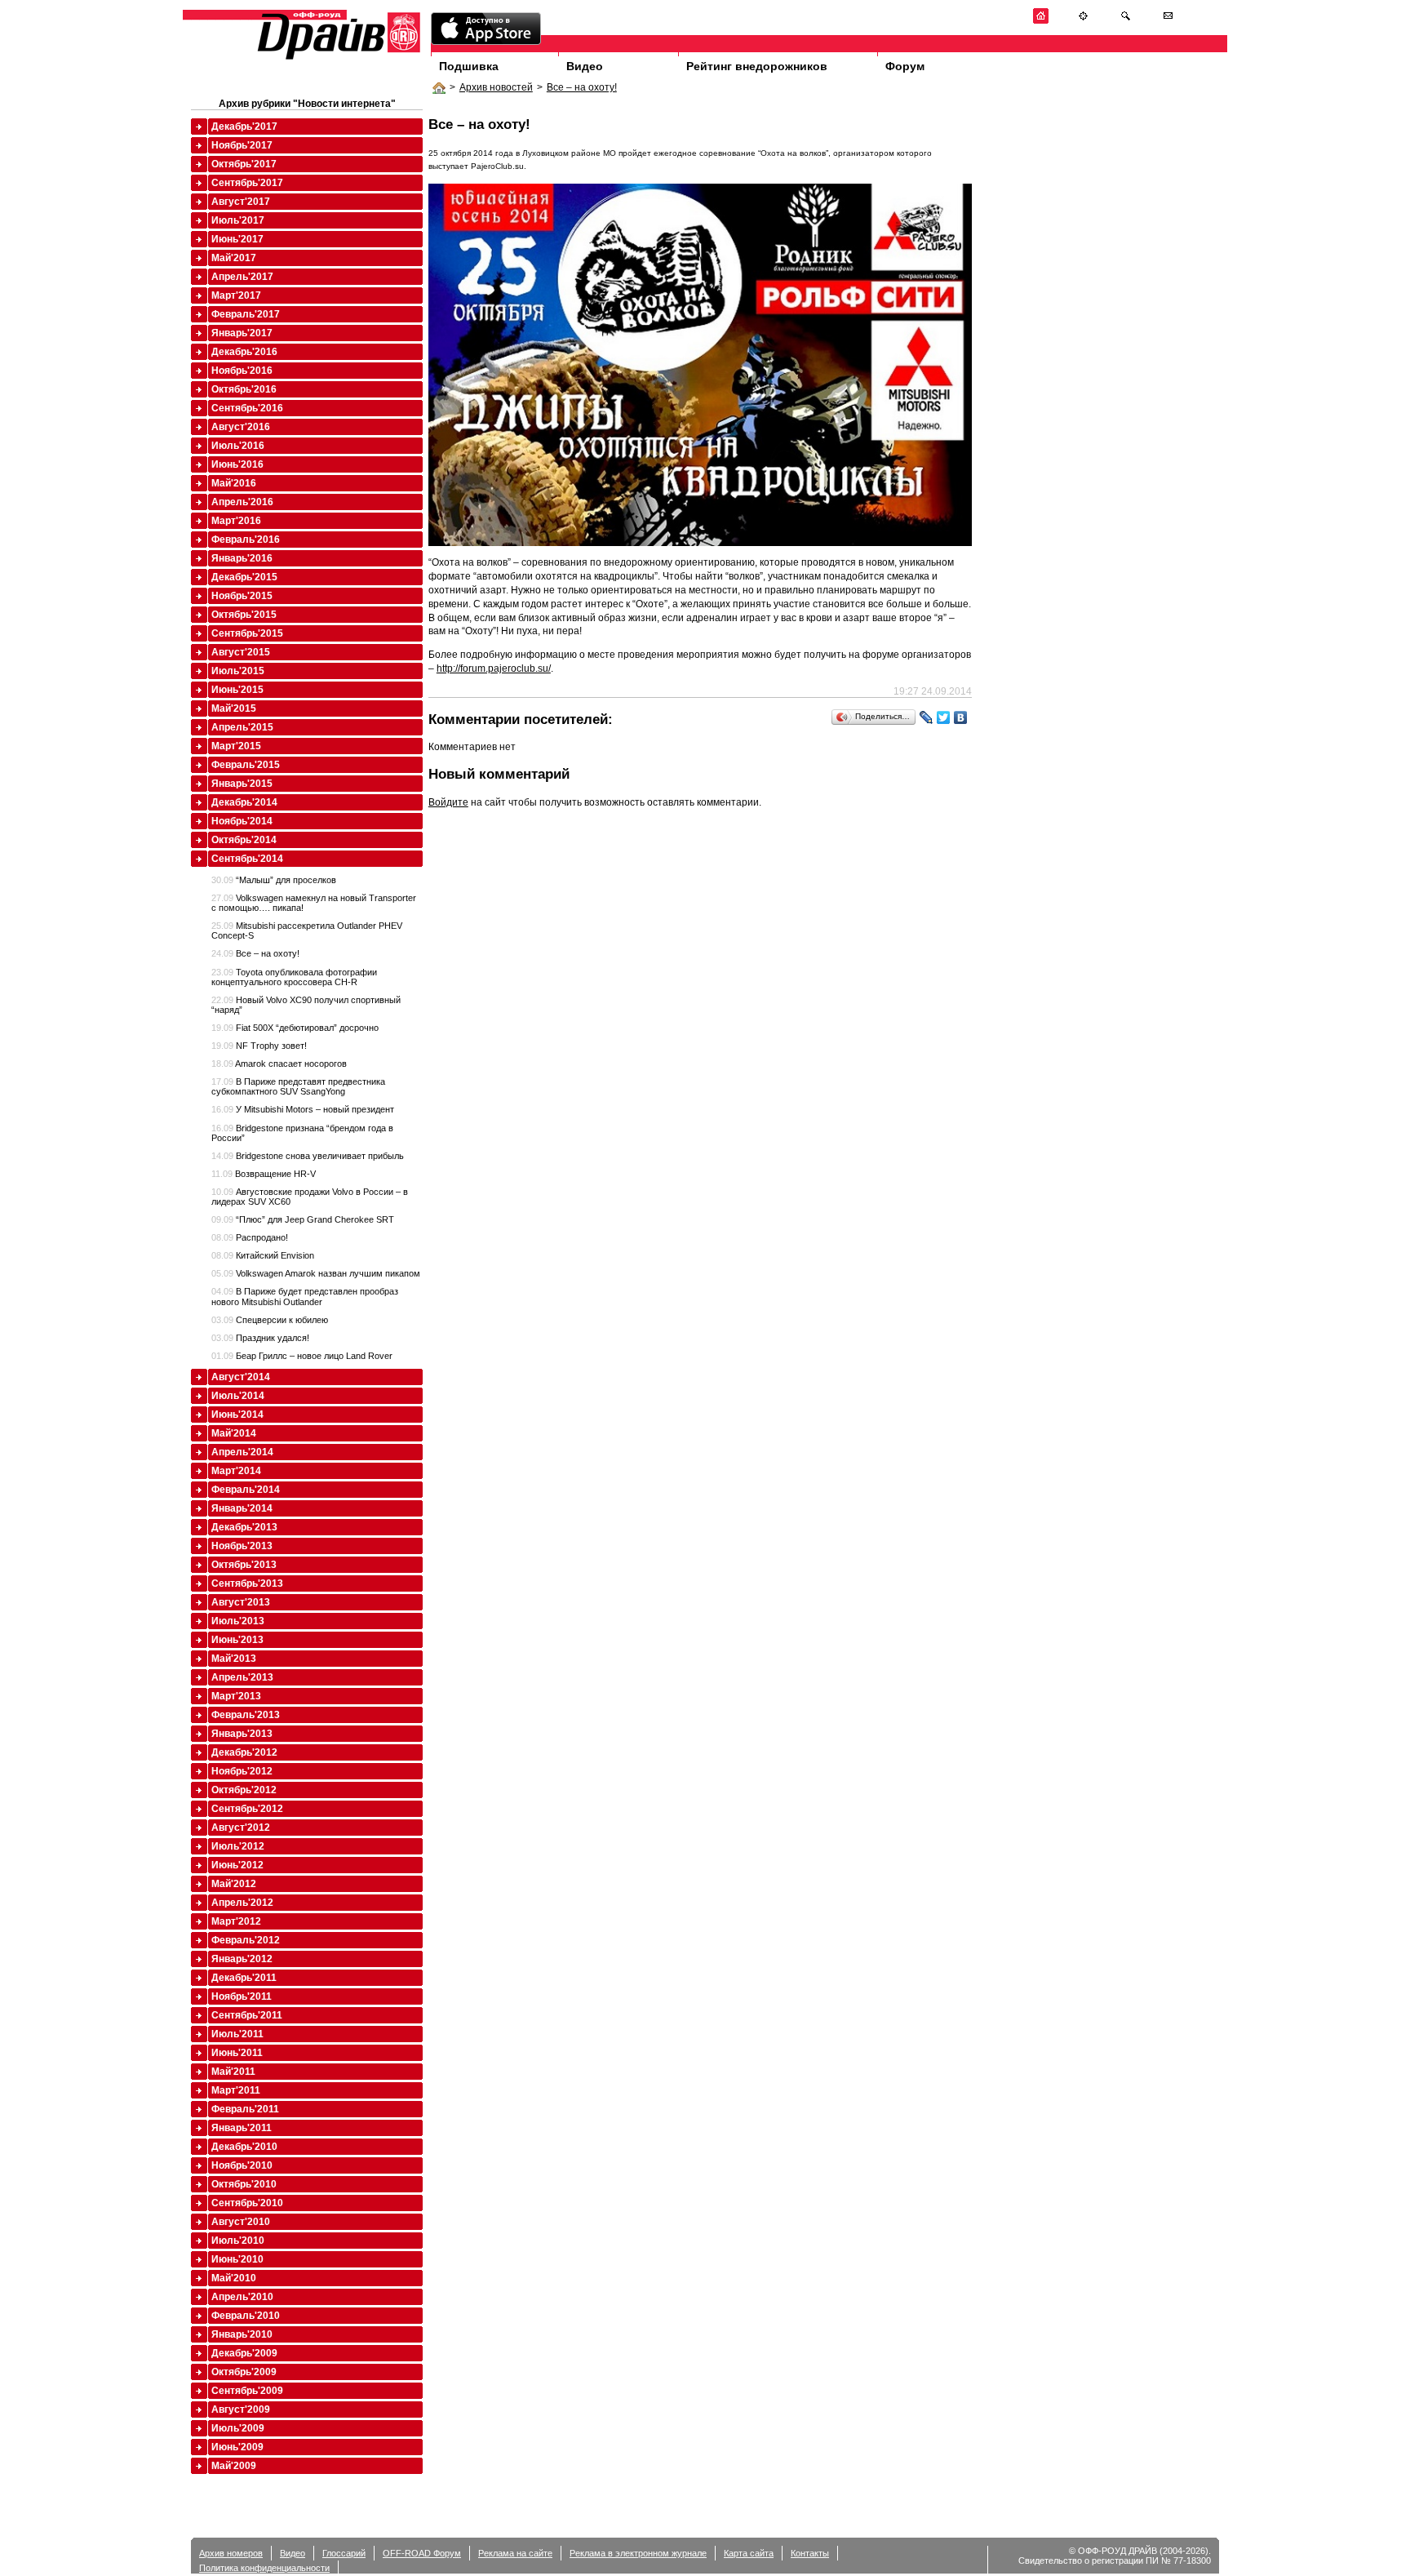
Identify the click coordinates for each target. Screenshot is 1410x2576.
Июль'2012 (238, 1846)
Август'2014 (241, 1377)
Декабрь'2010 (244, 2147)
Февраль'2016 (246, 540)
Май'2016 (234, 483)
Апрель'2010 (242, 2297)
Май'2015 (234, 708)
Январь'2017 (242, 333)
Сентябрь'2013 (247, 1583)
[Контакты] (1168, 21)
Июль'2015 (238, 671)
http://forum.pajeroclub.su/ (494, 668)
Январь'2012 (242, 1959)
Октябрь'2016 (244, 389)
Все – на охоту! (582, 87)
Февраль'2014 (246, 1490)
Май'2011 (233, 2072)
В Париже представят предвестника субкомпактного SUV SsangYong (298, 1086)
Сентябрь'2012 (247, 1809)
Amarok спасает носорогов (279, 1064)
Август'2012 (241, 1828)
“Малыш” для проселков (274, 880)
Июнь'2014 (237, 1415)
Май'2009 (234, 2466)
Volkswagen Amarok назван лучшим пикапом (316, 1273)
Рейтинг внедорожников (757, 66)
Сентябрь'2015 (247, 633)
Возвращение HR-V (264, 1174)
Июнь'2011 (237, 2053)
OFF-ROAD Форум (422, 2553)
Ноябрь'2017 (242, 145)
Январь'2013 (242, 1734)
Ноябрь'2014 (242, 821)
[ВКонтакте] (961, 717)
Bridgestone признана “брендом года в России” (302, 1133)
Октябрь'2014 (244, 840)
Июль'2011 (237, 2034)
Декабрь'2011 (244, 1978)
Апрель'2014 (242, 1452)
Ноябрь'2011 (242, 1996)
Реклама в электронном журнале (638, 2553)
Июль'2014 (238, 1396)
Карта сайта (749, 2553)
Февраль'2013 (246, 1715)
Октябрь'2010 (244, 2184)
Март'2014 (236, 1471)
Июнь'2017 (237, 239)
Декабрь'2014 (244, 802)
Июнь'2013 (237, 1640)
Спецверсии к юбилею (270, 1320)
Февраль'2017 (246, 314)
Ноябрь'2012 (242, 1771)
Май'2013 (234, 1659)
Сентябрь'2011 (247, 2015)
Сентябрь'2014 (247, 859)
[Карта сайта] (1083, 21)
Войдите (448, 802)
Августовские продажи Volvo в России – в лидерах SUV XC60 (310, 1197)
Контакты (810, 2553)
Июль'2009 (238, 2428)
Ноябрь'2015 (242, 596)
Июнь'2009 (237, 2447)
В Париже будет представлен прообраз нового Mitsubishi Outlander (305, 1296)
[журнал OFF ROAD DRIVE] (337, 58)
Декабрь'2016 (244, 352)
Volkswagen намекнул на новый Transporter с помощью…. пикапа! (314, 903)
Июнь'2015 (237, 690)
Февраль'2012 (246, 1940)
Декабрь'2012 (244, 1752)
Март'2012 (236, 1921)
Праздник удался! (260, 1338)
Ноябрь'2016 (242, 371)
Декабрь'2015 (244, 577)
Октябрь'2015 (244, 615)
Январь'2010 (242, 2334)
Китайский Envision (263, 1255)
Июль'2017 (238, 220)
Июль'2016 (238, 446)
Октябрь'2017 (244, 164)
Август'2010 (241, 2222)
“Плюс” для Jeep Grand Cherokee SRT (303, 1219)
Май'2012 (234, 1884)
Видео (585, 66)
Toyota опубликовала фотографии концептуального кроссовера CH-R (294, 977)
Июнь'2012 (237, 1865)
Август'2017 (241, 202)
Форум (905, 66)
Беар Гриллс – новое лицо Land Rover (302, 1356)
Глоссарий (344, 2553)
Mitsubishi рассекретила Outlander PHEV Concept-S (307, 930)
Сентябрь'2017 (247, 183)
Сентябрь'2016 (247, 408)
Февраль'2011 (245, 2109)
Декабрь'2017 (244, 127)
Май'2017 (234, 258)
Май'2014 (234, 1433)
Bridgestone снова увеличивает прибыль (308, 1156)
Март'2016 (236, 521)
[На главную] (1041, 21)
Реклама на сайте (515, 2553)
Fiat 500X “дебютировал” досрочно (295, 1028)
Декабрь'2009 (244, 2353)
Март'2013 (236, 1696)
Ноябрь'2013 (242, 1546)
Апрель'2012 (242, 1903)
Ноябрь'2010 (242, 2165)
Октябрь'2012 (244, 1790)
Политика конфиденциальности (264, 2568)
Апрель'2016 (242, 502)
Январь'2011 (242, 2128)
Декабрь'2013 (244, 1527)
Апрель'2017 (242, 277)
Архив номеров (231, 2553)
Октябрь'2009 (244, 2372)
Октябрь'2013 (244, 1565)
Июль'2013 (238, 1621)
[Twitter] (944, 717)
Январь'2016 (242, 558)
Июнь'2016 (237, 464)
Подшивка (469, 66)
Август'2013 (241, 1602)
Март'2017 (236, 295)
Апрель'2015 (242, 727)
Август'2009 (241, 2409)
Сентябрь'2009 (247, 2391)
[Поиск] (1126, 21)
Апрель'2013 (242, 1677)
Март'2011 (236, 2090)
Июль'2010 (238, 2241)
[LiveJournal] (927, 717)
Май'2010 (234, 2278)
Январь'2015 (242, 784)
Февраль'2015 (246, 765)
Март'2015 (236, 746)
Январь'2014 (242, 1508)
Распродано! (250, 1237)
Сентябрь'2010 (247, 2203)
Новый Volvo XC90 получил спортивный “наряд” (306, 1005)
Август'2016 (241, 427)
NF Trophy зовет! (259, 1046)
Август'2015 (241, 652)
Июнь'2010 (237, 2259)
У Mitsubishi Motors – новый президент (303, 1109)
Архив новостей (496, 87)
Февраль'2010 (246, 2316)
